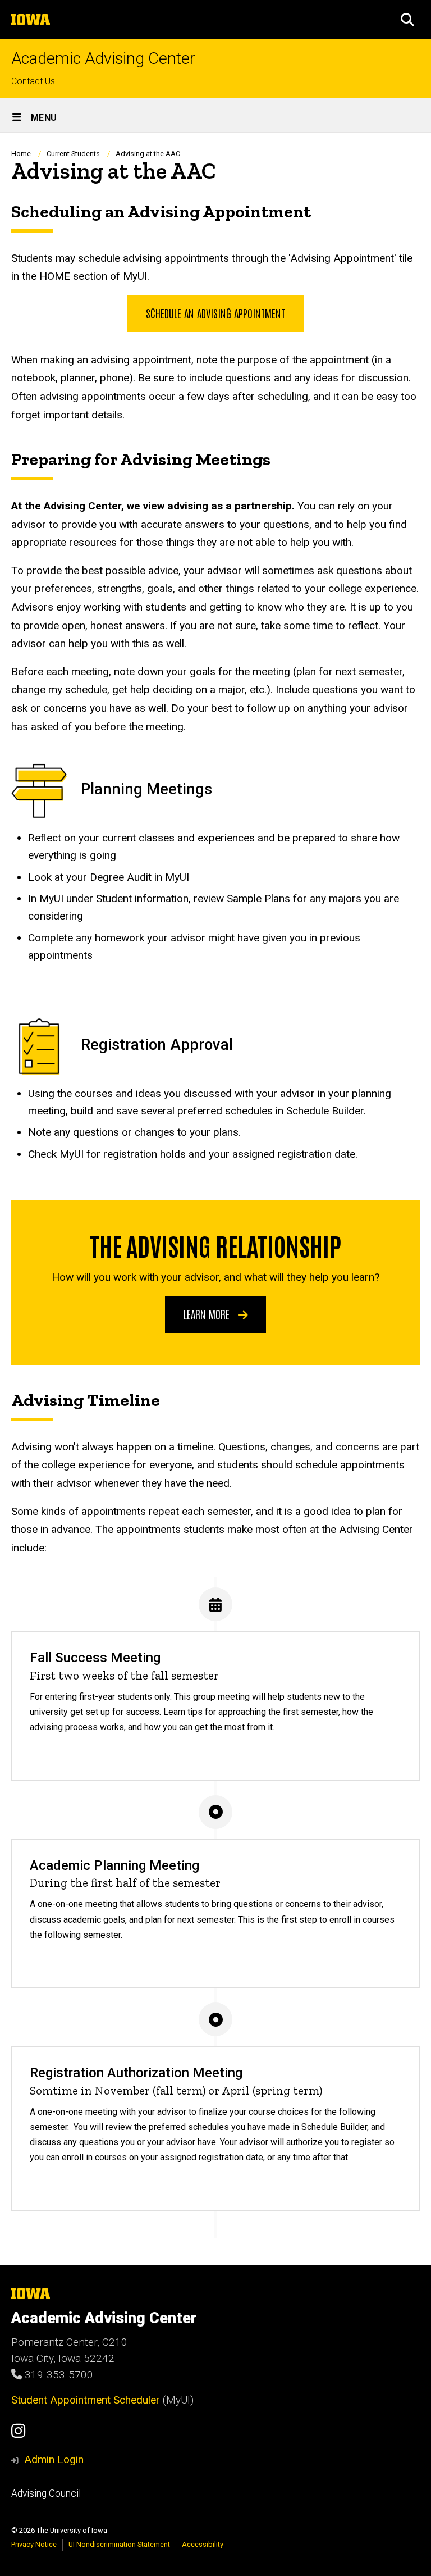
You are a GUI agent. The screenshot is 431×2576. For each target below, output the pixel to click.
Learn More (208, 1314)
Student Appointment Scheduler (86, 2400)
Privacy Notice (34, 2544)
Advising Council (46, 2493)
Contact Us (33, 81)
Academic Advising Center (103, 59)
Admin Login (54, 2459)
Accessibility (203, 2544)
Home (21, 154)
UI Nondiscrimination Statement (119, 2544)
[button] (407, 20)
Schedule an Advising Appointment (215, 313)
